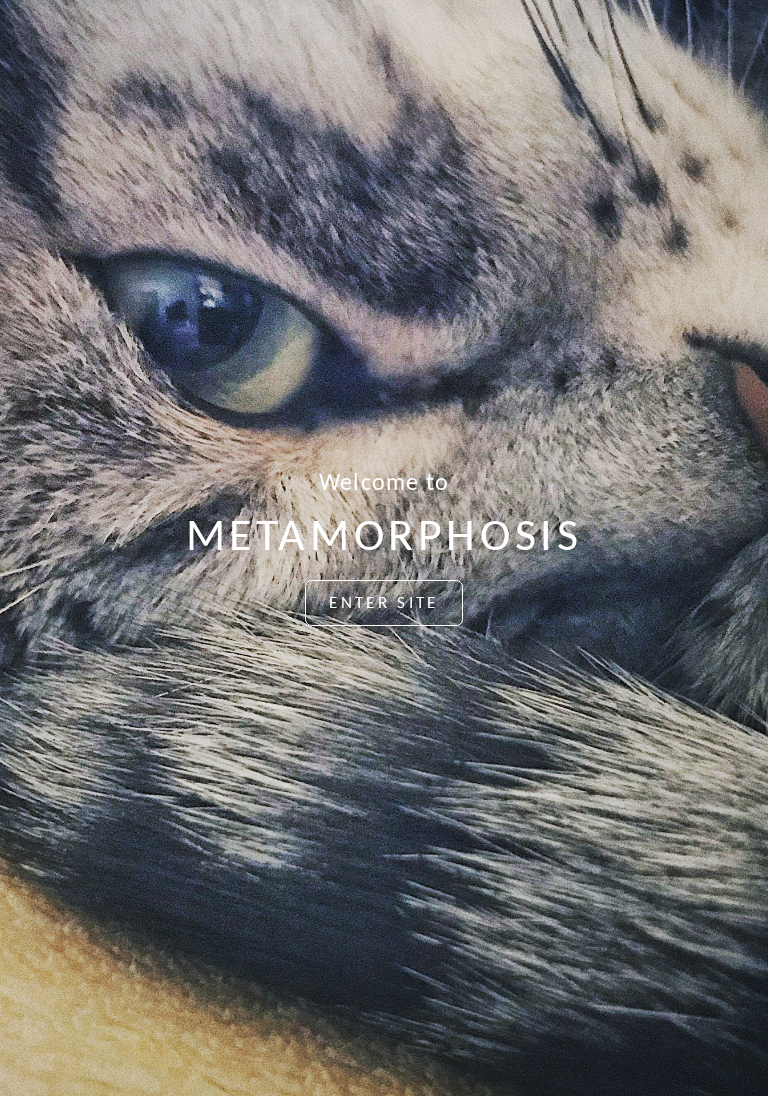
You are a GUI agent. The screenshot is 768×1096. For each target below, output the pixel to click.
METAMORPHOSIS (384, 538)
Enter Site (384, 603)
